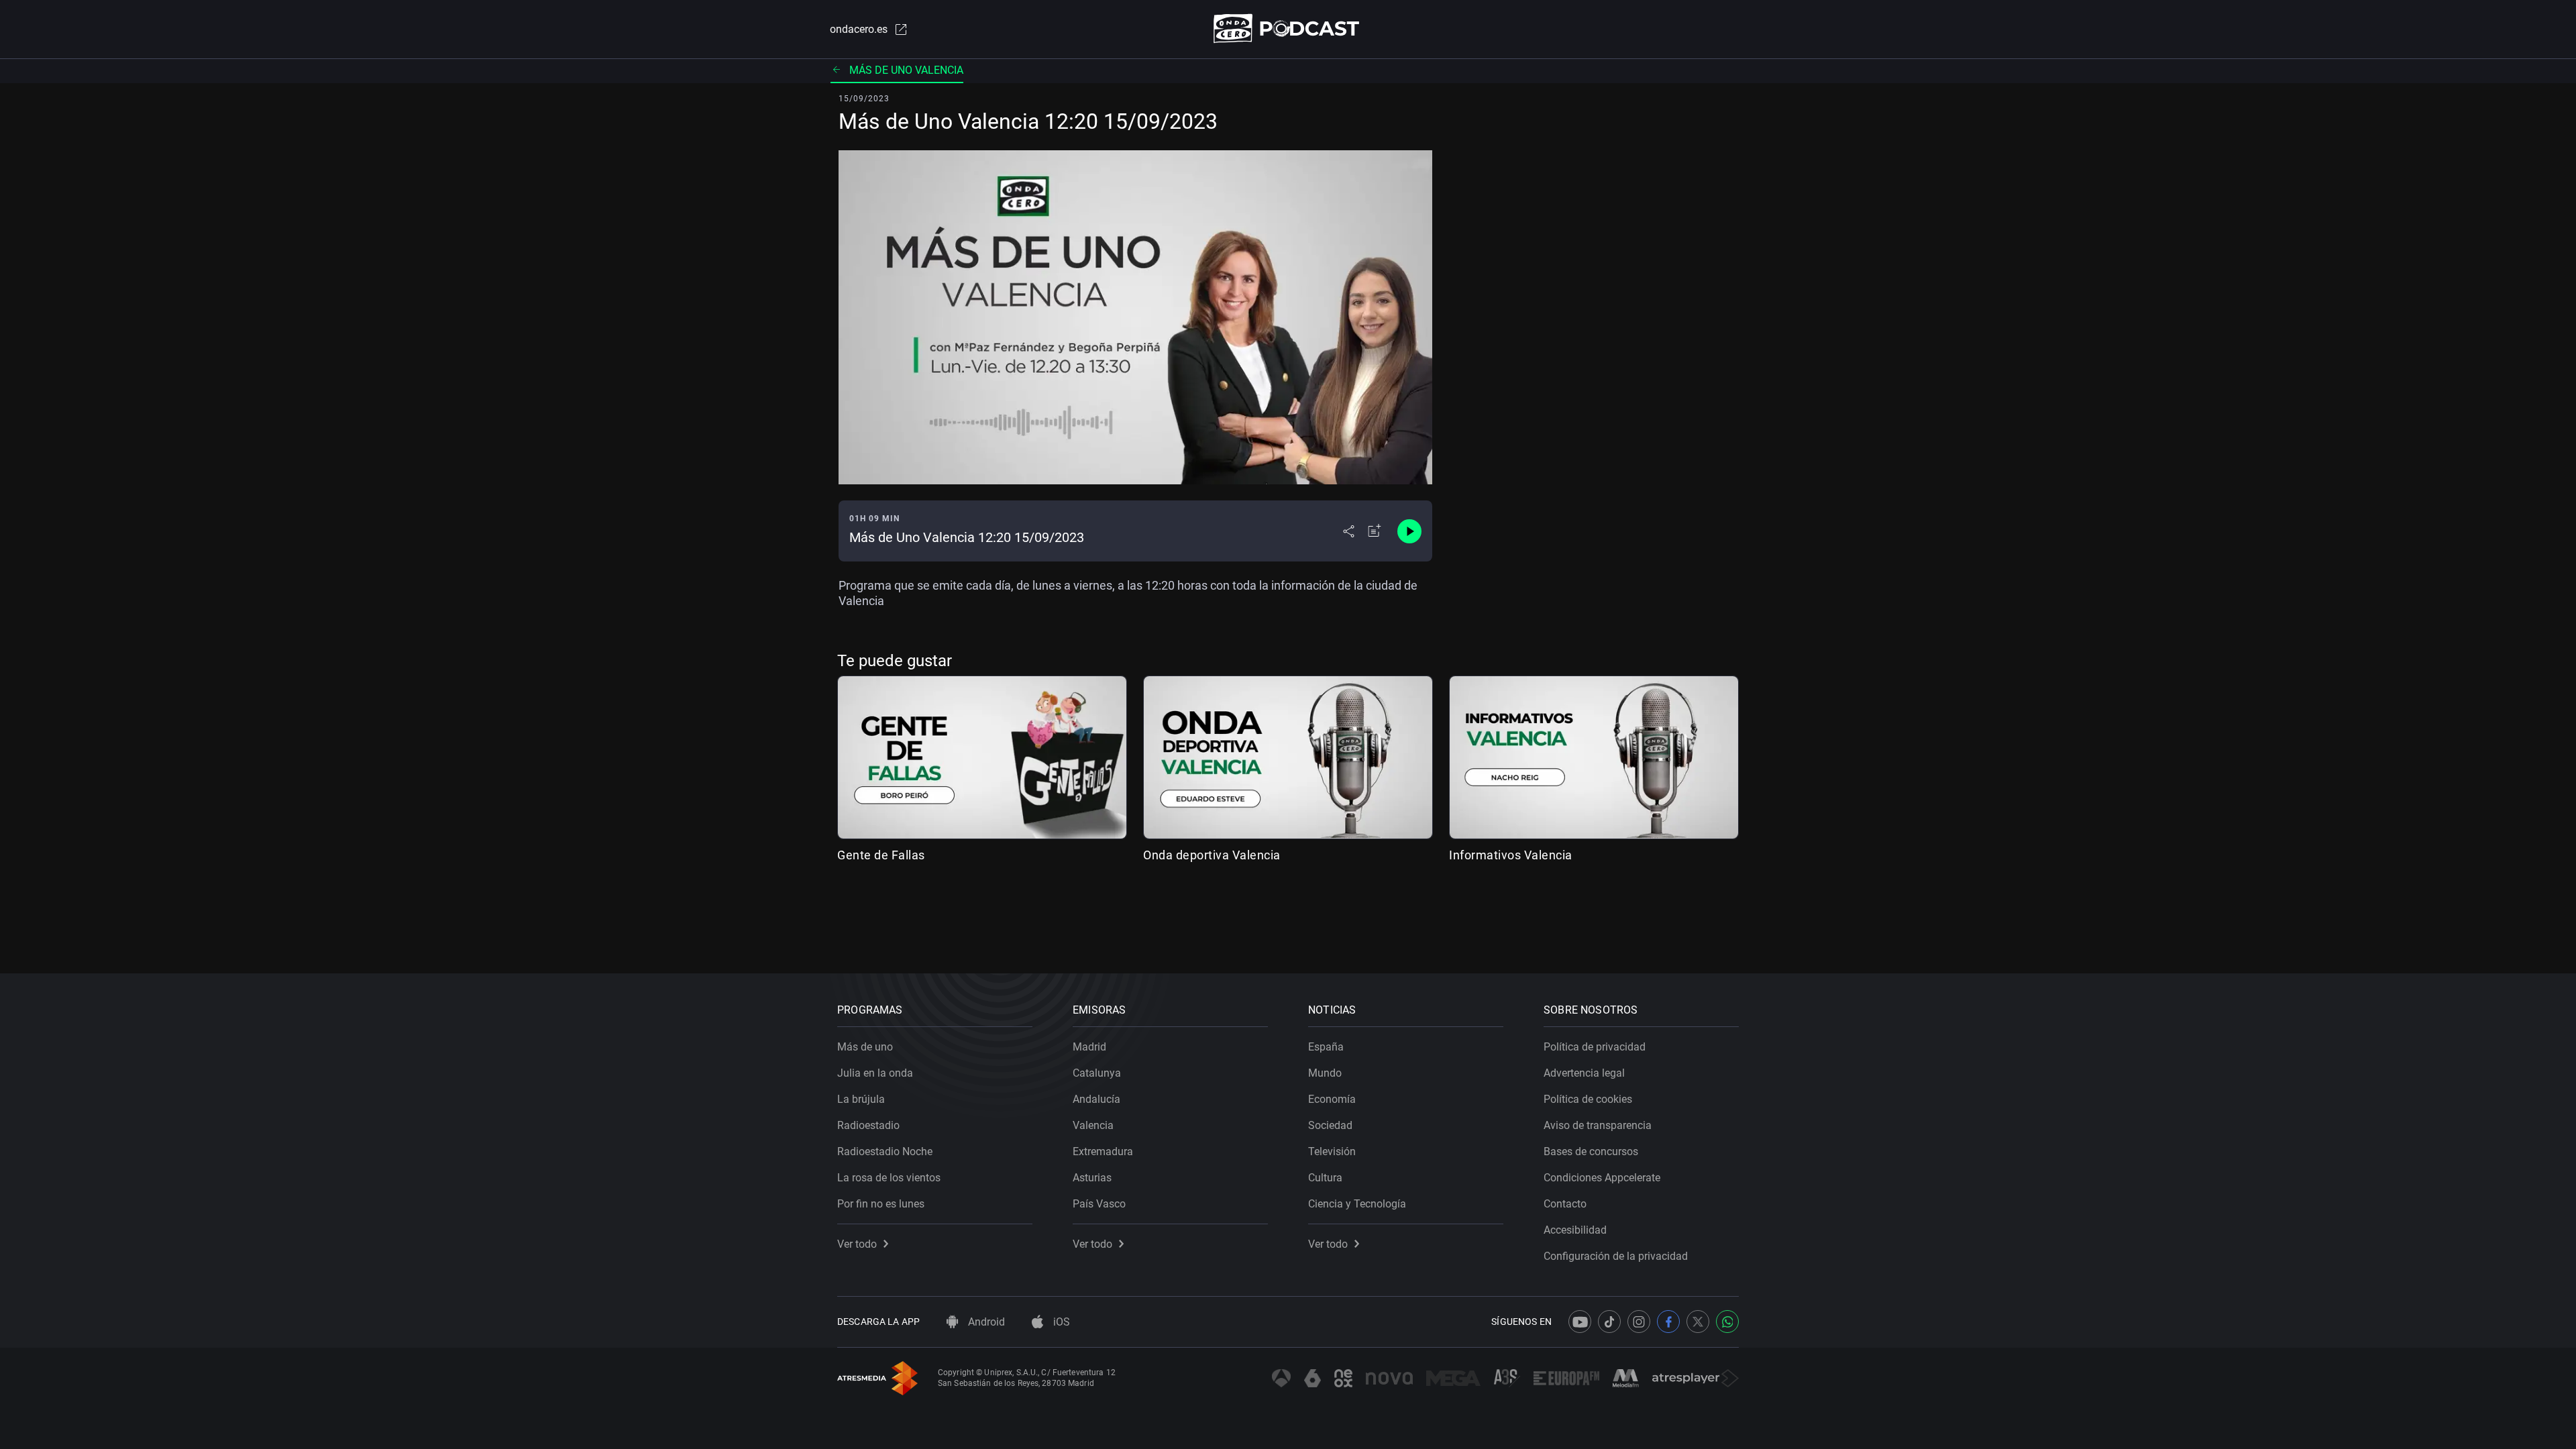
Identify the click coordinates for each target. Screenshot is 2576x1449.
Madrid (1089, 1047)
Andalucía (1096, 1099)
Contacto (1565, 1204)
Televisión (1332, 1151)
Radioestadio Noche (885, 1151)
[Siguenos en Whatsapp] (1727, 1322)
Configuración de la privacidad (1616, 1256)
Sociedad (1330, 1125)
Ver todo (857, 1244)
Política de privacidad (1595, 1047)
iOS (1060, 1322)
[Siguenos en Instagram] (1639, 1322)
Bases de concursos (1591, 1151)
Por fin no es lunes (881, 1204)
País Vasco (1099, 1204)
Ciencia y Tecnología (1357, 1204)
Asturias (1092, 1178)
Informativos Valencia (1511, 855)
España (1326, 1047)
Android (985, 1322)
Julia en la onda (875, 1073)
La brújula (861, 1099)
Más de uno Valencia (906, 70)
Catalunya (1097, 1073)
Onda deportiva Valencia (1212, 855)
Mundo (1325, 1073)
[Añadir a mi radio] (1375, 531)
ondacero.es (859, 29)
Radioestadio (868, 1125)
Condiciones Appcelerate (1602, 1178)
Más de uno (865, 1047)
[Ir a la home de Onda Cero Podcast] (1288, 29)
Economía (1332, 1099)
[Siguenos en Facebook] (1668, 1322)
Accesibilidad (1575, 1230)
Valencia (1093, 1125)
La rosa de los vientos (889, 1178)
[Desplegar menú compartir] (1349, 531)
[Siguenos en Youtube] (1580, 1322)
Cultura (1325, 1178)
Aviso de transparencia (1598, 1125)
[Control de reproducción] (1409, 531)
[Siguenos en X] (1698, 1322)
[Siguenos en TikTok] (1609, 1322)
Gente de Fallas (881, 855)
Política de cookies (1588, 1099)
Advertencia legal (1584, 1073)
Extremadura (1103, 1151)
